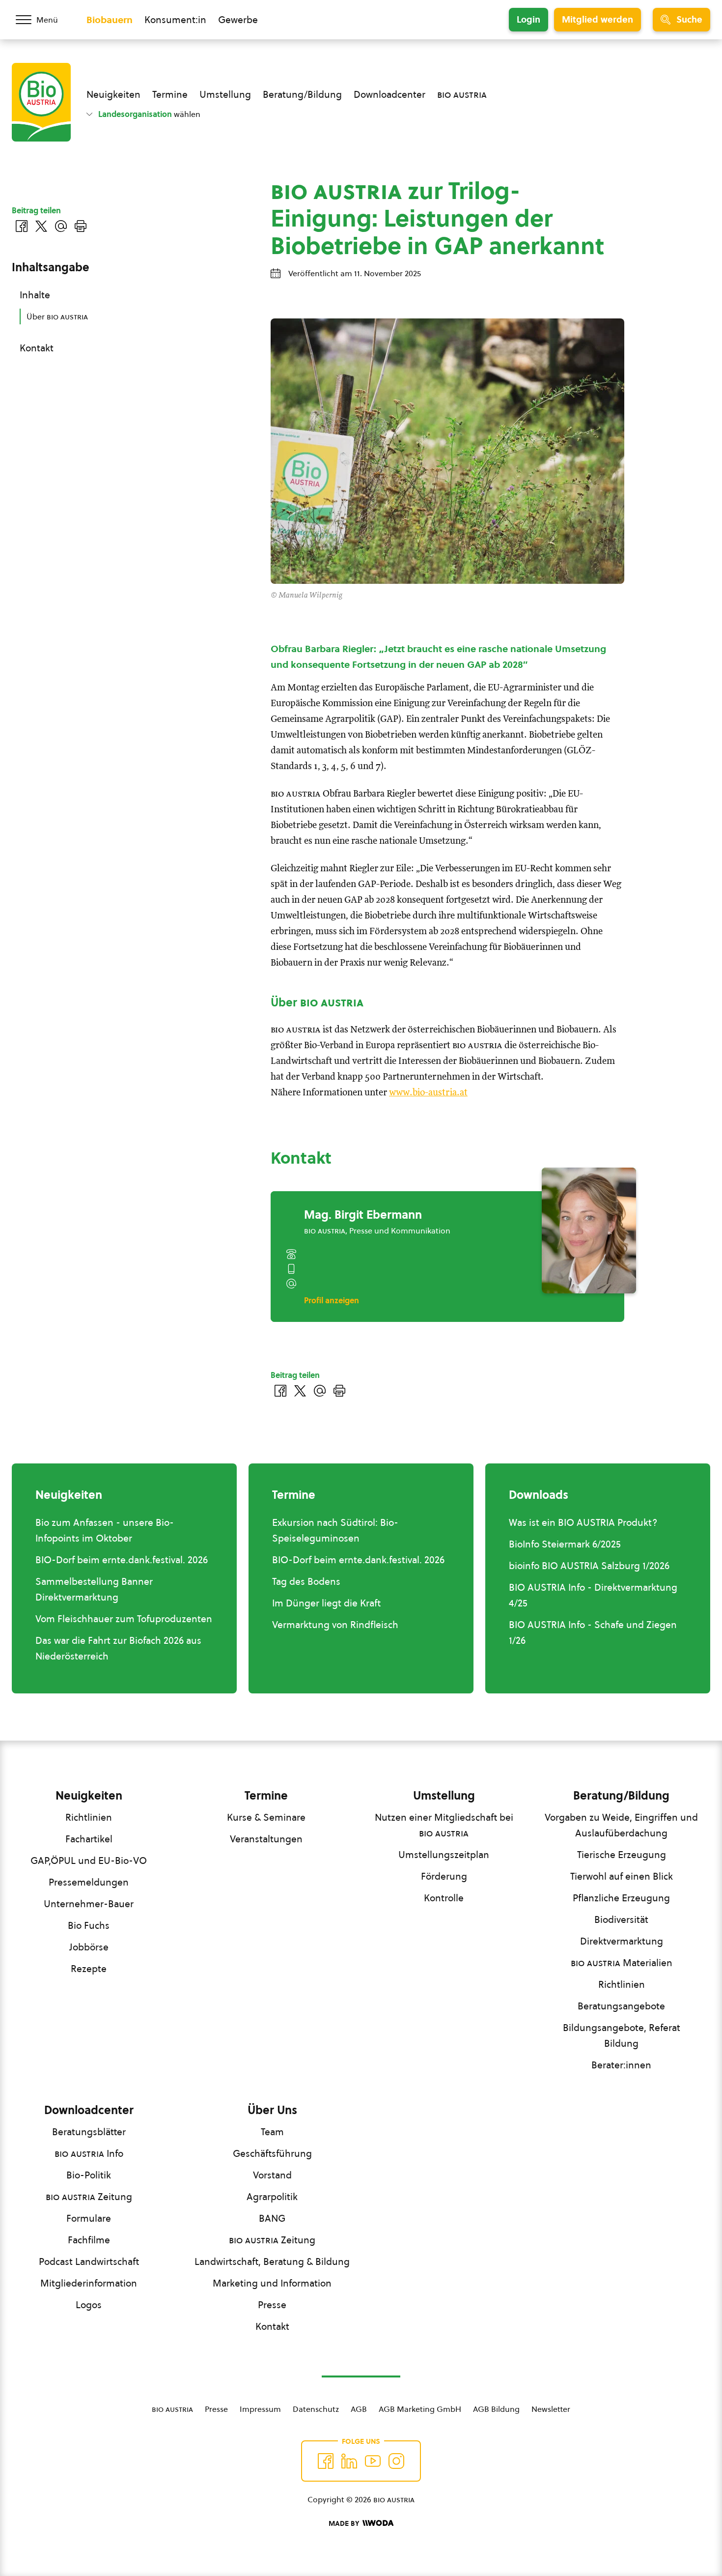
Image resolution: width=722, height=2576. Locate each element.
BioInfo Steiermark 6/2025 (565, 1544)
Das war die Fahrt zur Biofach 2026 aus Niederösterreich (118, 1648)
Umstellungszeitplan (444, 1855)
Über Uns (272, 2110)
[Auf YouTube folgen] (373, 2461)
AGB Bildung (496, 2409)
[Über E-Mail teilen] (320, 1391)
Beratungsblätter (89, 2132)
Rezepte (89, 1969)
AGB (359, 2409)
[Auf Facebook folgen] (326, 2461)
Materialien (622, 1963)
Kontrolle (444, 1898)
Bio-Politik (89, 2175)
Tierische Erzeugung (622, 1855)
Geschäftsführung (272, 2153)
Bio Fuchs (89, 1925)
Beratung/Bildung (302, 94)
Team (272, 2132)
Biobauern (110, 20)
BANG (272, 2218)
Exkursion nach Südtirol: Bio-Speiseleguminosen (335, 1530)
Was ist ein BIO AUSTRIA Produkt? (583, 1522)
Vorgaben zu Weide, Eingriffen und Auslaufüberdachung (621, 1825)
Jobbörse (89, 1947)
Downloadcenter (389, 94)
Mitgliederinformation (89, 2283)
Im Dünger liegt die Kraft (326, 1603)
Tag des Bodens (306, 1581)
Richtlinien (89, 1817)
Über (57, 316)
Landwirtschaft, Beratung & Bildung (272, 2261)
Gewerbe (238, 20)
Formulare (89, 2218)
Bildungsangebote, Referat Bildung (622, 2035)
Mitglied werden (597, 19)
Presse (272, 2305)
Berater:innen (621, 2065)
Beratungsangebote (621, 2006)
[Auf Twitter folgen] (349, 2461)
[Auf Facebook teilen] (280, 1391)
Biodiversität (621, 1919)
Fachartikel (89, 1839)
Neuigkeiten (113, 94)
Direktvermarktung (622, 1941)
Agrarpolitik (272, 2197)
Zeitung (89, 2197)
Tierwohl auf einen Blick (622, 1876)
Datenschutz (316, 2409)
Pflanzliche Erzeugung (621, 1898)
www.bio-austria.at (428, 1093)
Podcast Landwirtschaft (89, 2261)
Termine (170, 94)
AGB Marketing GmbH (420, 2409)
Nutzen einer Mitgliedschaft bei (444, 1825)
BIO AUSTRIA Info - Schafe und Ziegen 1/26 (593, 1632)
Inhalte (35, 295)
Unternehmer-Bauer (89, 1904)
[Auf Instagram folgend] (396, 2461)
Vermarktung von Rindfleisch (335, 1625)
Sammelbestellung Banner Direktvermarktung (94, 1589)
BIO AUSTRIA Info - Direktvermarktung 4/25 (593, 1595)
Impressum (260, 2409)
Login (528, 19)
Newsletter (551, 2409)
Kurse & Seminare (266, 1817)
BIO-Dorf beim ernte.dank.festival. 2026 (122, 1560)
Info (89, 2153)
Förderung (444, 1876)
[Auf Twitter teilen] (300, 1391)
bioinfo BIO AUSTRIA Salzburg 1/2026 (589, 1566)
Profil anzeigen (332, 1300)
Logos (89, 2305)
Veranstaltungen (266, 1839)
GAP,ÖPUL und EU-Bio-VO (89, 1860)
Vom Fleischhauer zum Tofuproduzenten (124, 1619)
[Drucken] (339, 1391)
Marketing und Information (272, 2283)
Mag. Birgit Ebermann (363, 1215)
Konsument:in (175, 20)
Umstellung (225, 94)
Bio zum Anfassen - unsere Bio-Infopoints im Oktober (105, 1530)
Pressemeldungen (89, 1882)
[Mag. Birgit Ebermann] (589, 1231)
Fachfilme (89, 2240)
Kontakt (37, 348)
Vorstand (272, 2175)
